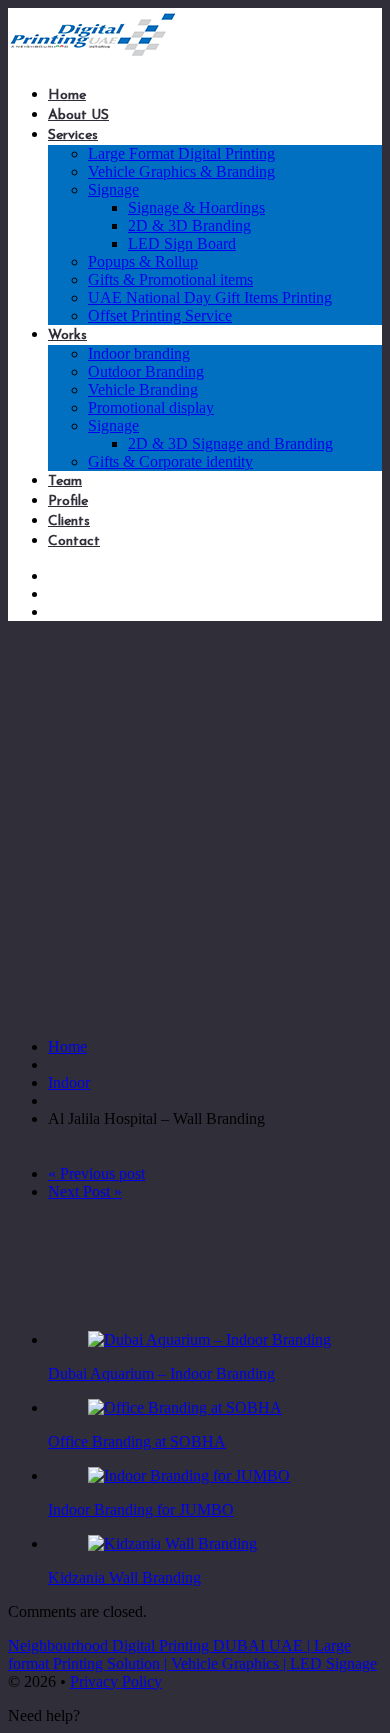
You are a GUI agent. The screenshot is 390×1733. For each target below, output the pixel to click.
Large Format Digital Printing (181, 153)
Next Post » (85, 1191)
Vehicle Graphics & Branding (181, 171)
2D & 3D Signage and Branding (230, 443)
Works (67, 335)
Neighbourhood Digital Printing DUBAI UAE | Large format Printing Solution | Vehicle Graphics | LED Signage (192, 1654)
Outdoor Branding (146, 371)
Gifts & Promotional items (170, 279)
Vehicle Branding (143, 389)
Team (65, 481)
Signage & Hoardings (196, 207)
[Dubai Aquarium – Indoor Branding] (209, 1339)
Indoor (69, 1082)
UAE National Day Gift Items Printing (210, 297)
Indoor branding (139, 353)
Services (73, 135)
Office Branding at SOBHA (137, 1441)
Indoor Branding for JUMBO (141, 1509)
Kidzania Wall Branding (124, 1577)
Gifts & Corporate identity (170, 461)
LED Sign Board (182, 243)
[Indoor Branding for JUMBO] (189, 1475)
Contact (74, 541)
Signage (113, 189)
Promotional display (151, 407)
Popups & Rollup (143, 261)
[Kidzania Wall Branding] (172, 1543)
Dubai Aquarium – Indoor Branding (161, 1373)
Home (67, 95)
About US (78, 115)
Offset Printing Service (160, 315)
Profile (68, 501)
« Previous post (96, 1173)
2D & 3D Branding (189, 225)
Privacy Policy (116, 1681)
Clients (69, 521)
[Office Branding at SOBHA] (185, 1407)
